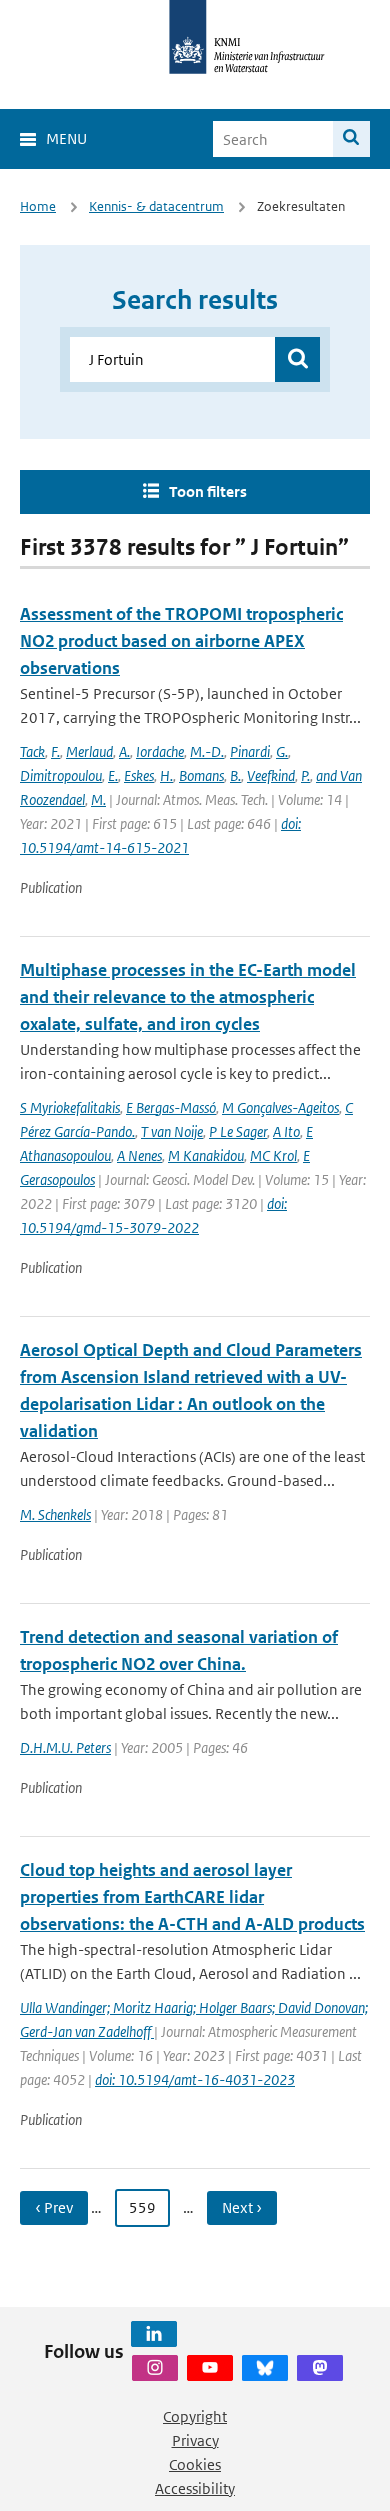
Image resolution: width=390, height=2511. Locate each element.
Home (38, 206)
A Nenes (139, 1155)
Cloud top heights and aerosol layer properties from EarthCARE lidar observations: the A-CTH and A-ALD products (192, 1897)
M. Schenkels (55, 1514)
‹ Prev (54, 2207)
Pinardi (250, 751)
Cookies (195, 2464)
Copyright (195, 2416)
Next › (242, 2207)
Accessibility (195, 2488)
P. (305, 775)
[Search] (351, 139)
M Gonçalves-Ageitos (280, 1107)
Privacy (195, 2440)
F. (55, 751)
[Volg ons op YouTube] (210, 2368)
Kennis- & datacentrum (156, 206)
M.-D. (207, 751)
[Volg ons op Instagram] (155, 2368)
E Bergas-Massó (171, 1107)
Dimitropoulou (61, 775)
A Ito (286, 1131)
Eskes (139, 775)
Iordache (160, 751)
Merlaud (89, 751)
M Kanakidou (206, 1155)
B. (235, 775)
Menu (66, 138)
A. (124, 751)
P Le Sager (238, 1131)
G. (282, 751)
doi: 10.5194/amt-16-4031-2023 (195, 2079)
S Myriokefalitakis (70, 1107)
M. (98, 799)
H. (166, 775)
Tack (32, 751)
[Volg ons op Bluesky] (265, 2368)
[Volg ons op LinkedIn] (154, 2334)
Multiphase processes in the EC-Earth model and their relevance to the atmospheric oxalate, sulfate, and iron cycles (188, 997)
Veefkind (271, 775)
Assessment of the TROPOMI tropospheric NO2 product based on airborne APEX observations (181, 641)
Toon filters (208, 491)
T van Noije (172, 1131)
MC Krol (273, 1155)
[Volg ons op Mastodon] (320, 2368)
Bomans (201, 775)
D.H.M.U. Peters (65, 1747)
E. (113, 775)
